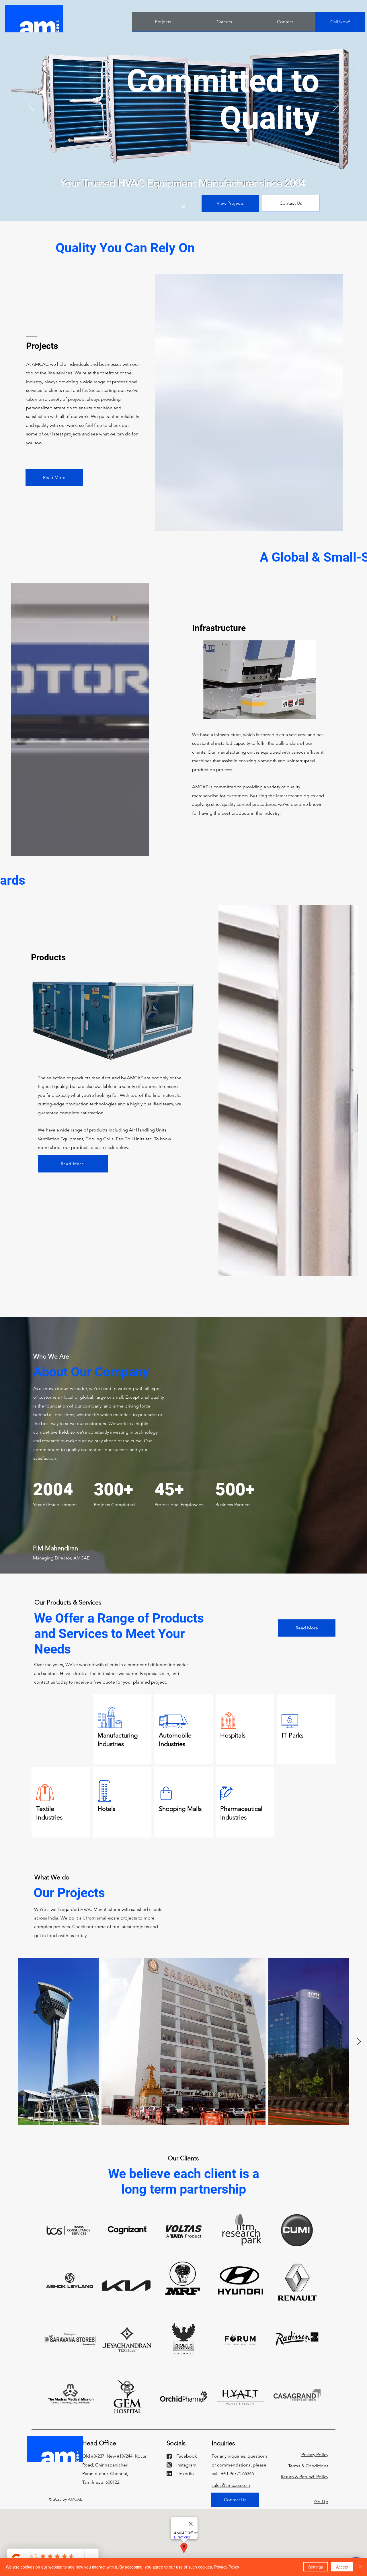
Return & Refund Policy (304, 2477)
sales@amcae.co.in (231, 2485)
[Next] (336, 106)
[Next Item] (359, 2042)
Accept (342, 2567)
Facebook (187, 2456)
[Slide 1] (184, 207)
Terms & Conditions (308, 2466)
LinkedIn (185, 2474)
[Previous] (31, 106)
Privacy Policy (315, 2455)
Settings (316, 2567)
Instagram (186, 2465)
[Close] (360, 2567)
